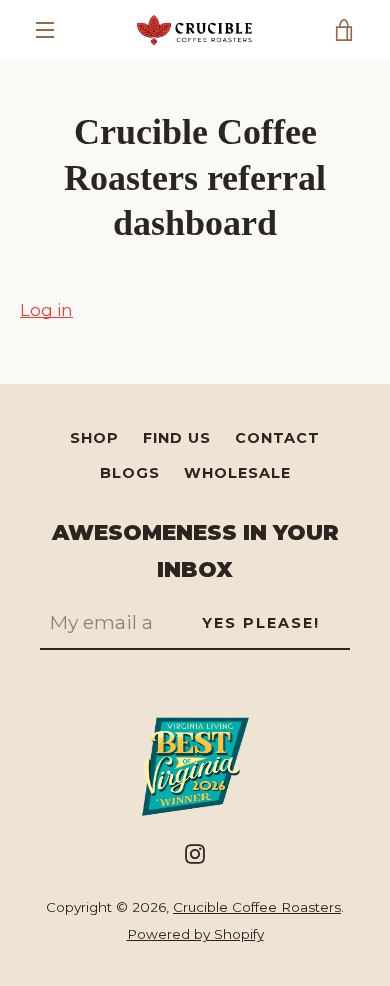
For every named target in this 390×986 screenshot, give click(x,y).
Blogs (130, 473)
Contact (277, 438)
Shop (94, 438)
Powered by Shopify (195, 934)
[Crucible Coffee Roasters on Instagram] (195, 853)
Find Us (177, 438)
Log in (46, 310)
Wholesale (237, 473)
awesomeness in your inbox (195, 550)
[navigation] (45, 30)
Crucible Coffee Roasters (257, 907)
